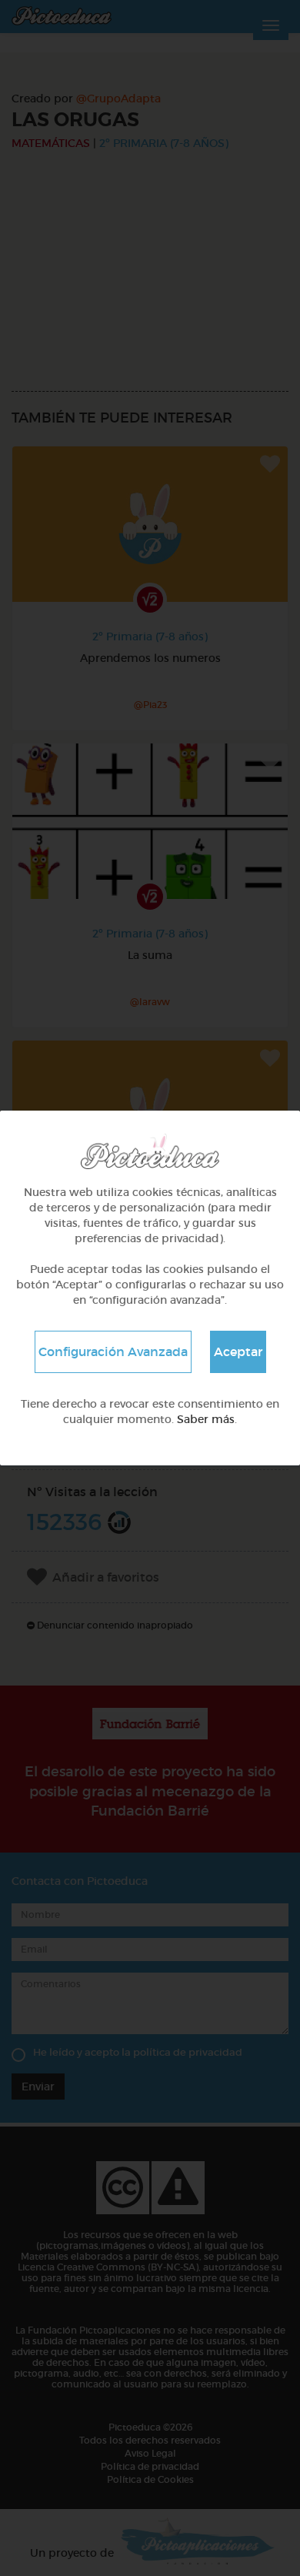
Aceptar (238, 1351)
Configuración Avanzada (113, 1351)
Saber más (206, 1419)
